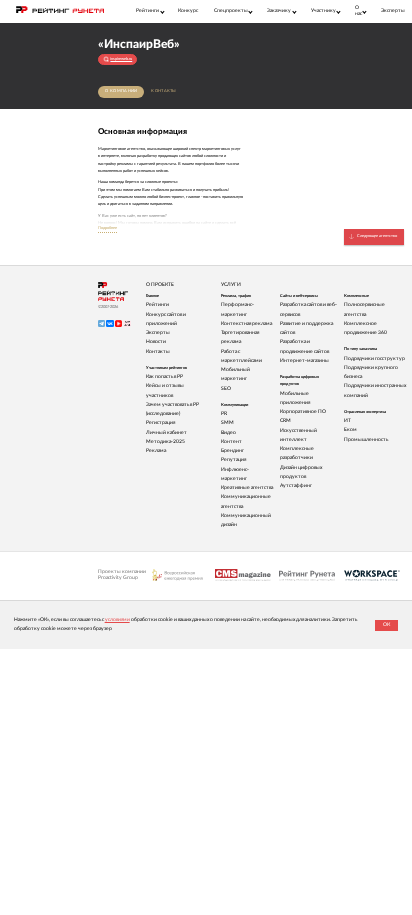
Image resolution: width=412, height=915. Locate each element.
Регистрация (160, 422)
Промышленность (366, 439)
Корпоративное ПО (303, 411)
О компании (121, 91)
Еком (350, 429)
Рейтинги (157, 304)
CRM (285, 420)
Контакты (163, 91)
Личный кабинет (166, 432)
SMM (227, 422)
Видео (228, 432)
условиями (117, 619)
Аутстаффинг (296, 485)
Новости (156, 341)
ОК (386, 624)
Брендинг (232, 450)
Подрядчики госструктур (374, 358)
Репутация (233, 459)
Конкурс (188, 10)
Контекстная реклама (246, 323)
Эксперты (393, 10)
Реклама (156, 450)
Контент (231, 441)
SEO (226, 388)
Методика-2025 (165, 441)
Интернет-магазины (304, 360)
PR (224, 413)
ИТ (347, 420)
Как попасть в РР (164, 376)
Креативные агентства (247, 487)
